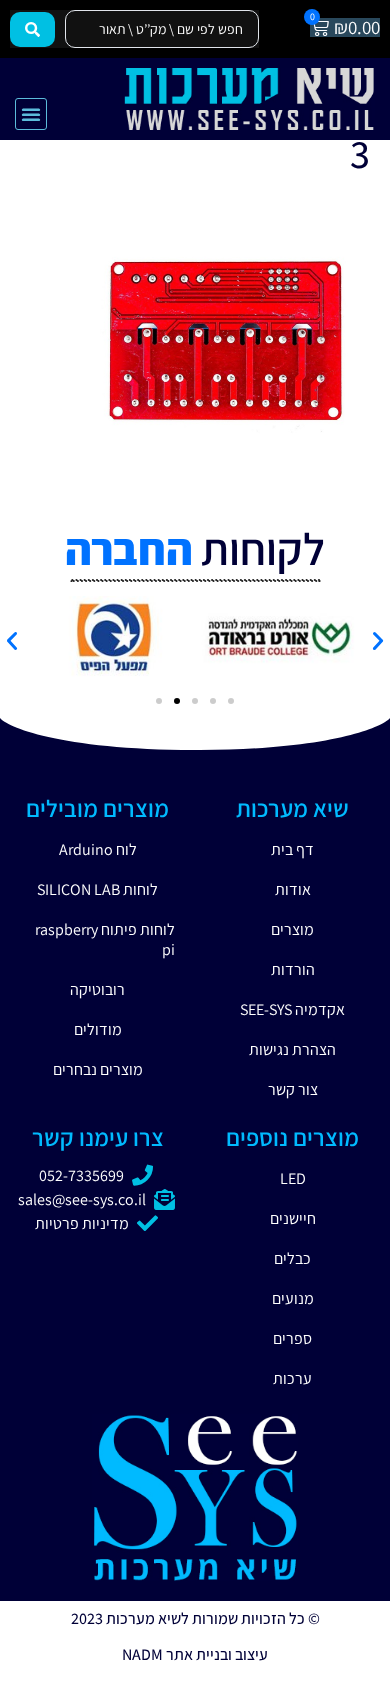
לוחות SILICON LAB (97, 889)
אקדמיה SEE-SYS (292, 1009)
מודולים (98, 1029)
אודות (293, 889)
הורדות (293, 969)
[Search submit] (32, 29)
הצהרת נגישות (292, 1049)
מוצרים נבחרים (98, 1069)
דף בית (292, 849)
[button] (31, 114)
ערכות (292, 1378)
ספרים (292, 1338)
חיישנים (293, 1218)
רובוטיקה (97, 989)
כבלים (292, 1258)
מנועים (293, 1298)
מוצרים (292, 929)
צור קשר (293, 1089)
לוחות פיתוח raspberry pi (105, 939)
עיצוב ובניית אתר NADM (195, 1654)
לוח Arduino (98, 849)
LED (293, 1178)
